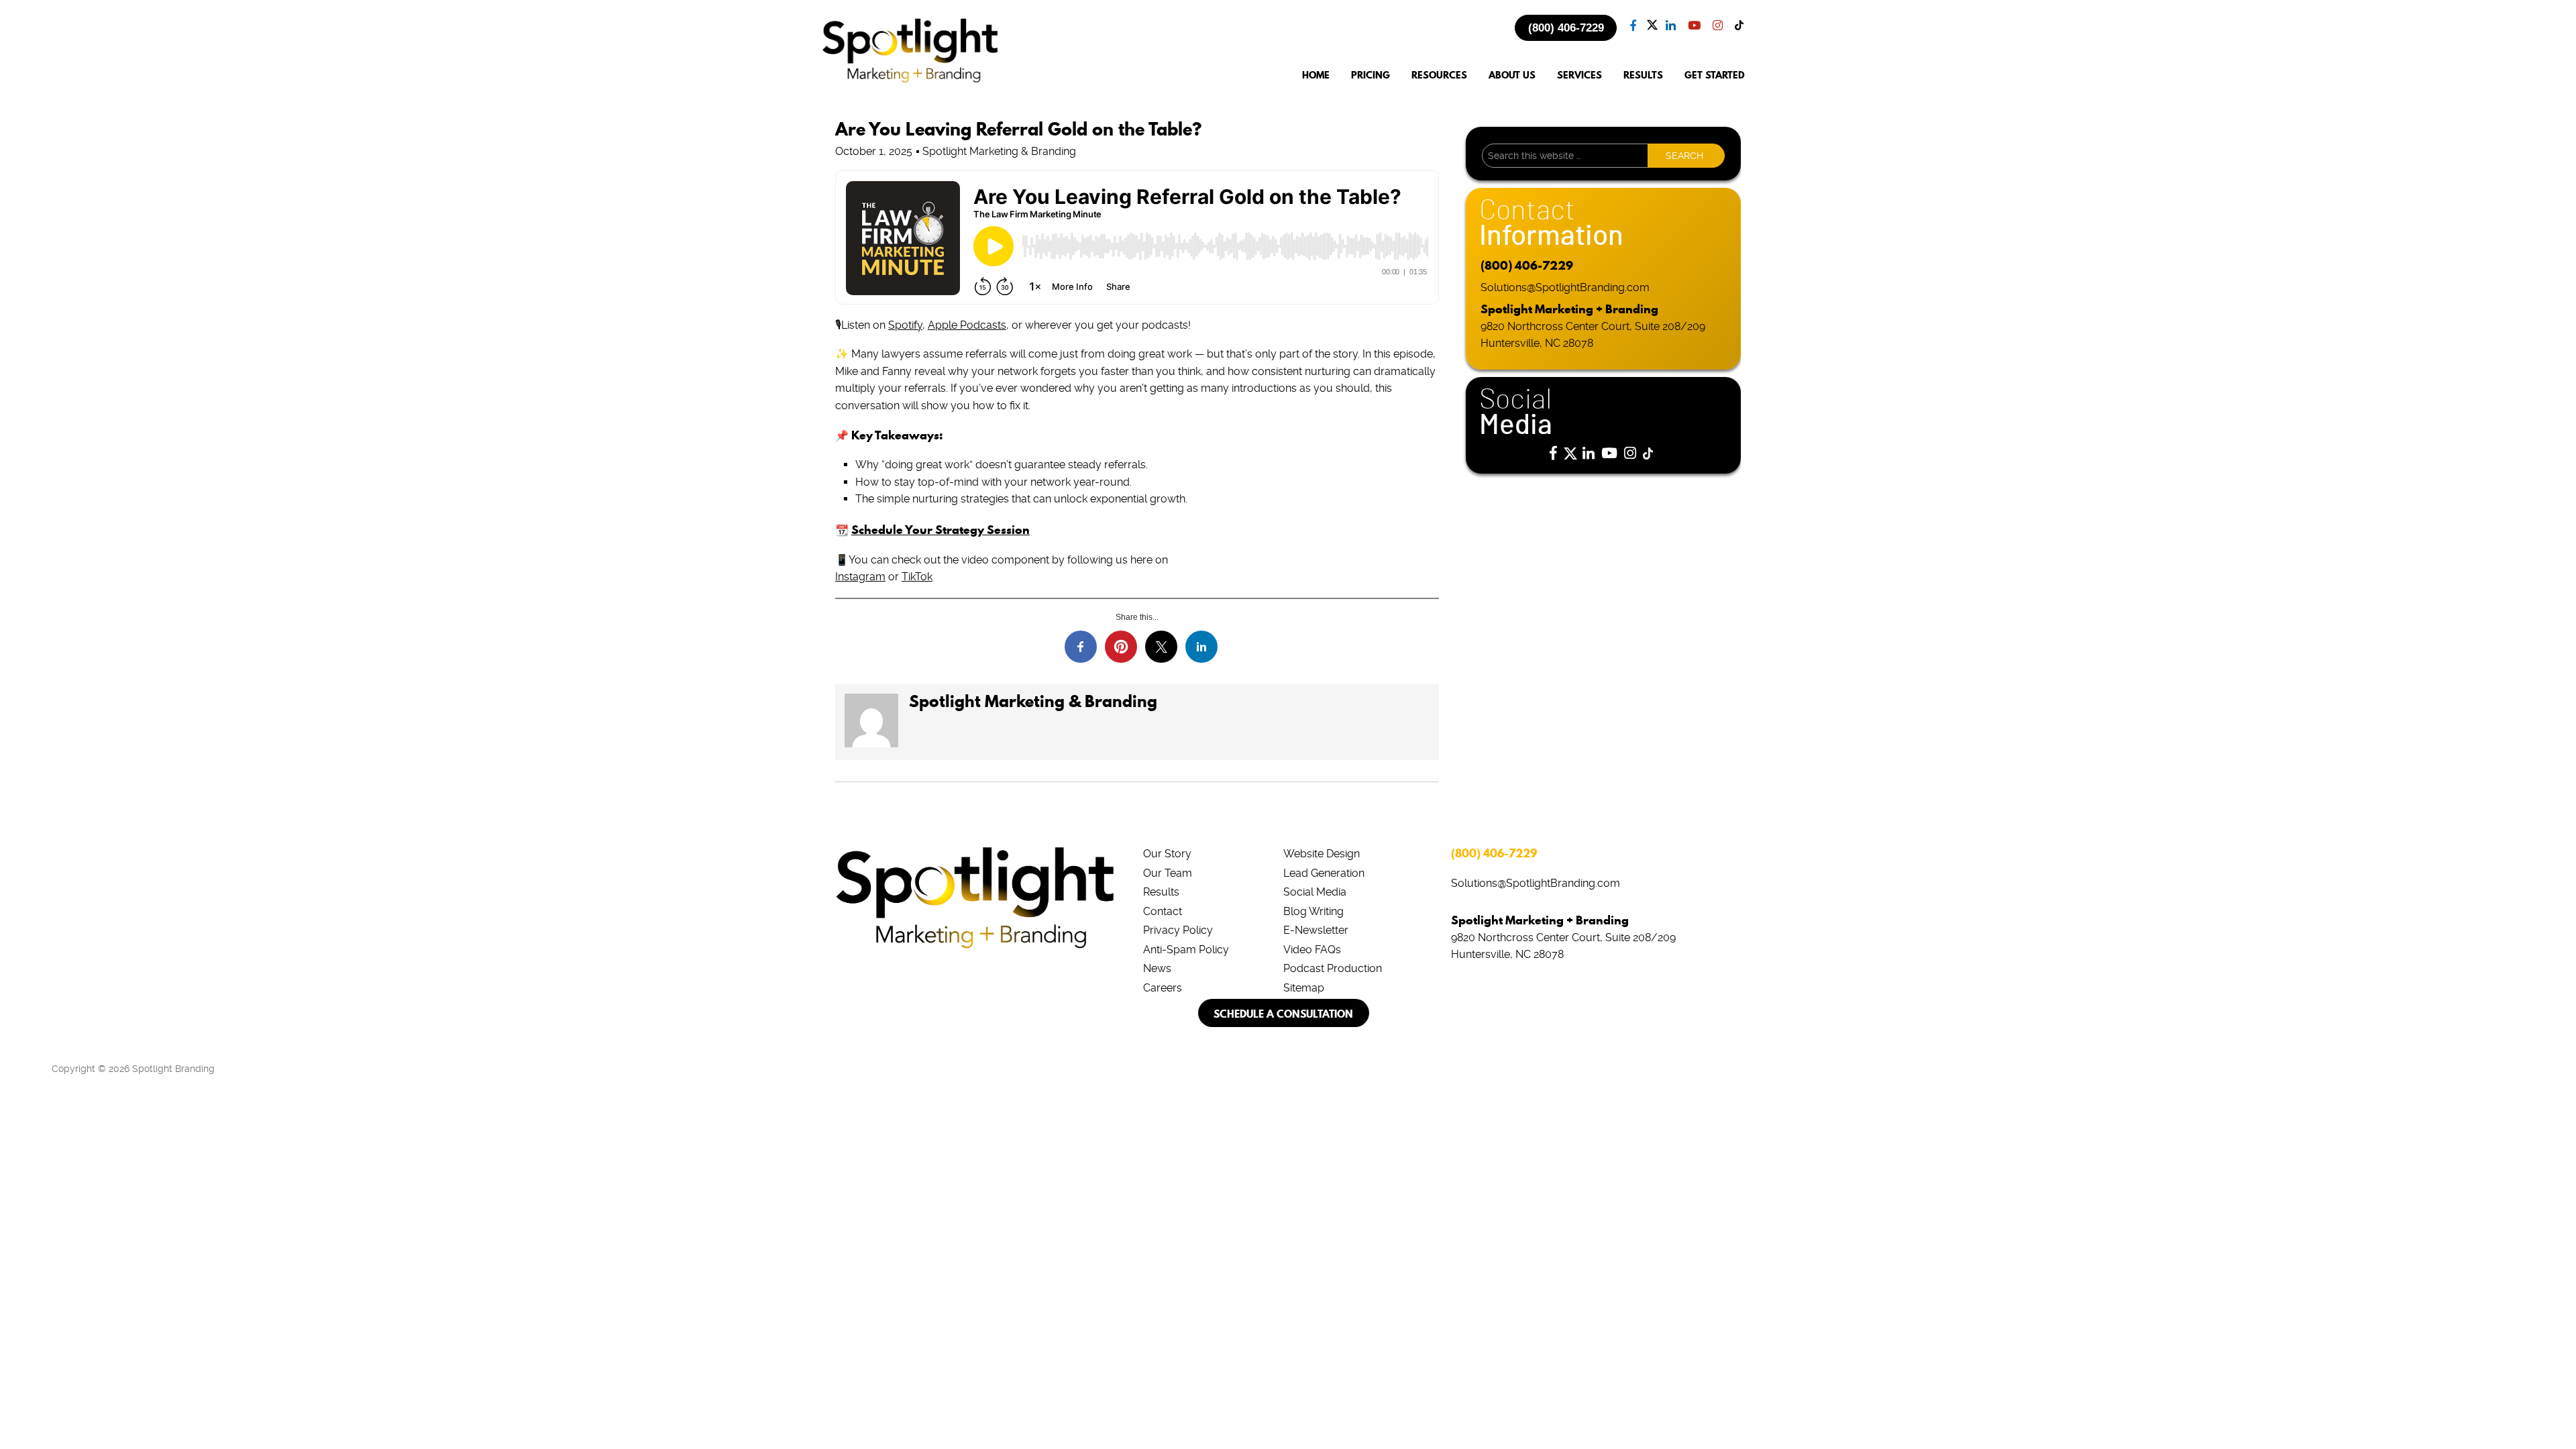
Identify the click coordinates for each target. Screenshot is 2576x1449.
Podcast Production (1333, 968)
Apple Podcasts (967, 325)
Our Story (1167, 854)
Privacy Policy (1178, 930)
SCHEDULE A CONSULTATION (1283, 1014)
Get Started (1715, 75)
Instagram (860, 577)
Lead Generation (1324, 873)
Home (1316, 75)
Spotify (905, 325)
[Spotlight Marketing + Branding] (910, 80)
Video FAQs (1312, 950)
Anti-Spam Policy (1186, 950)
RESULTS (1643, 75)
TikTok (917, 577)
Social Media (1315, 892)
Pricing (1371, 75)
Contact (1163, 911)
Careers (1163, 988)
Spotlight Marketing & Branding (1033, 701)
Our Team (1168, 873)
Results (1161, 892)
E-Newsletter (1316, 930)
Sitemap (1304, 988)
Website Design (1322, 854)
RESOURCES (1439, 75)
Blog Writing (1313, 911)
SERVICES (1579, 75)
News (1157, 968)
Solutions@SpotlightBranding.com (1565, 287)
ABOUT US (1512, 75)
